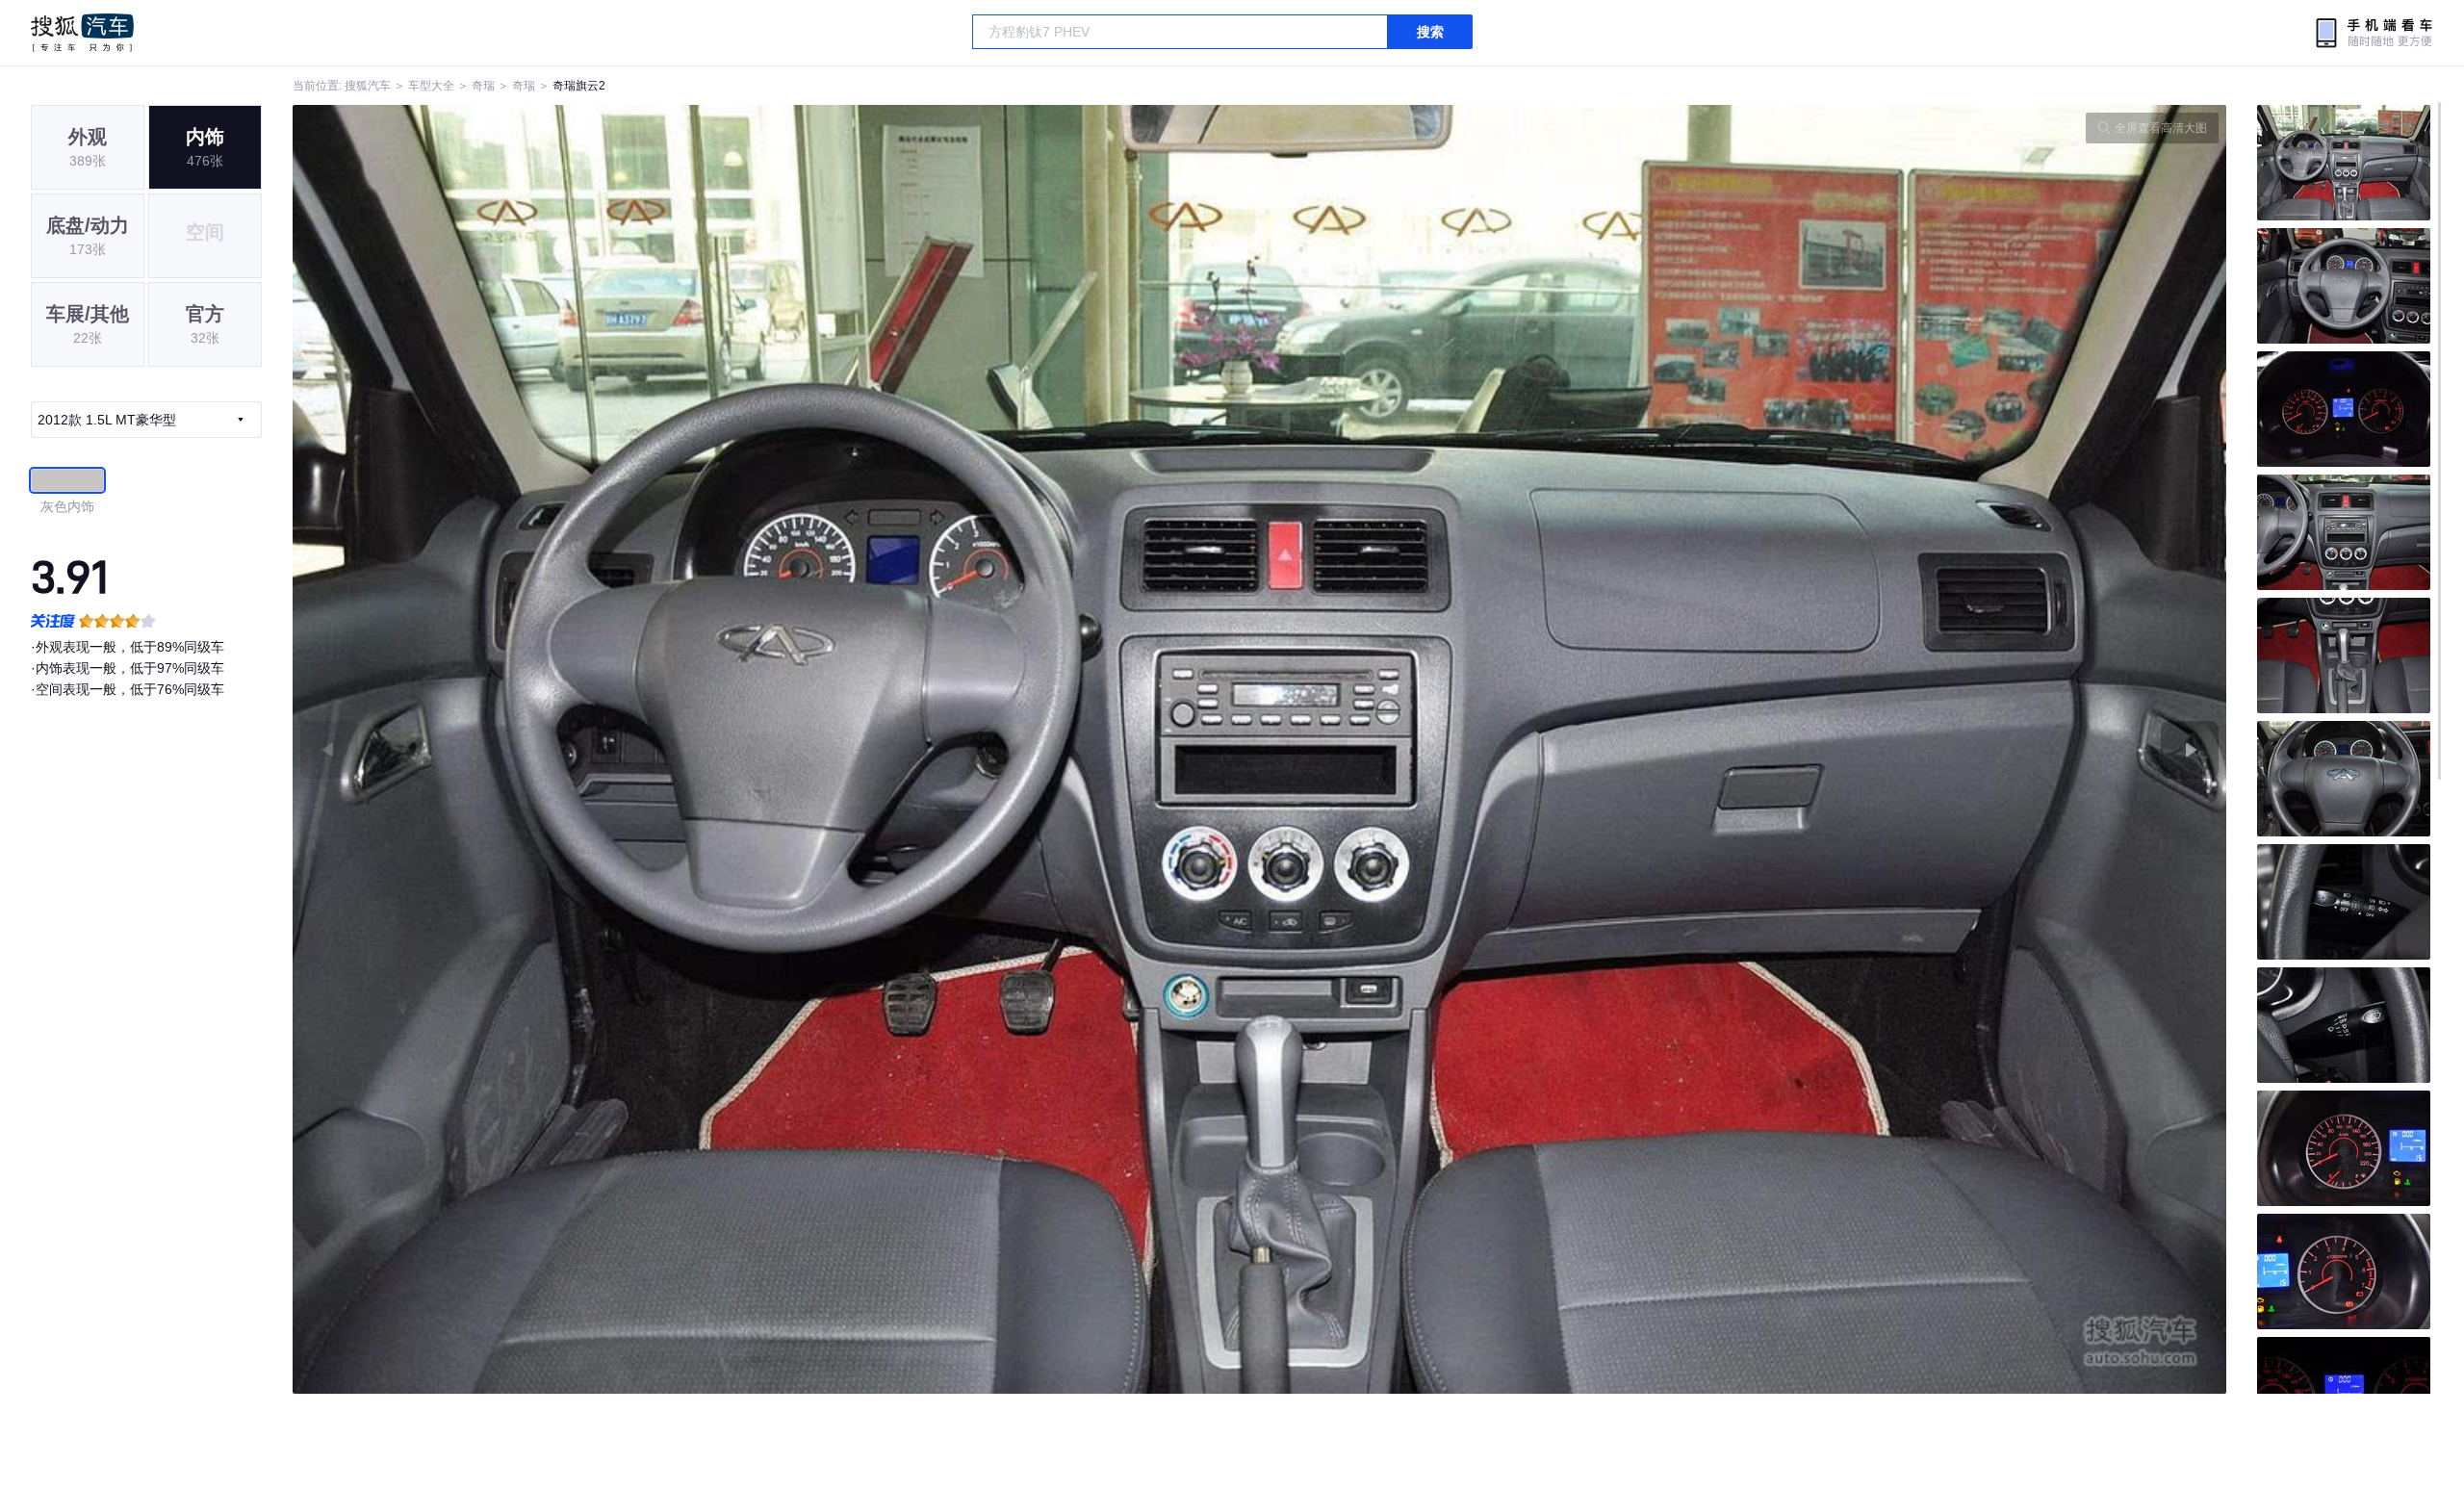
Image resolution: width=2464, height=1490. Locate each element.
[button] (776, 749)
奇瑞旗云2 (579, 86)
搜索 (1430, 32)
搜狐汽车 (82, 33)
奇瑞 (483, 86)
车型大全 (431, 86)
